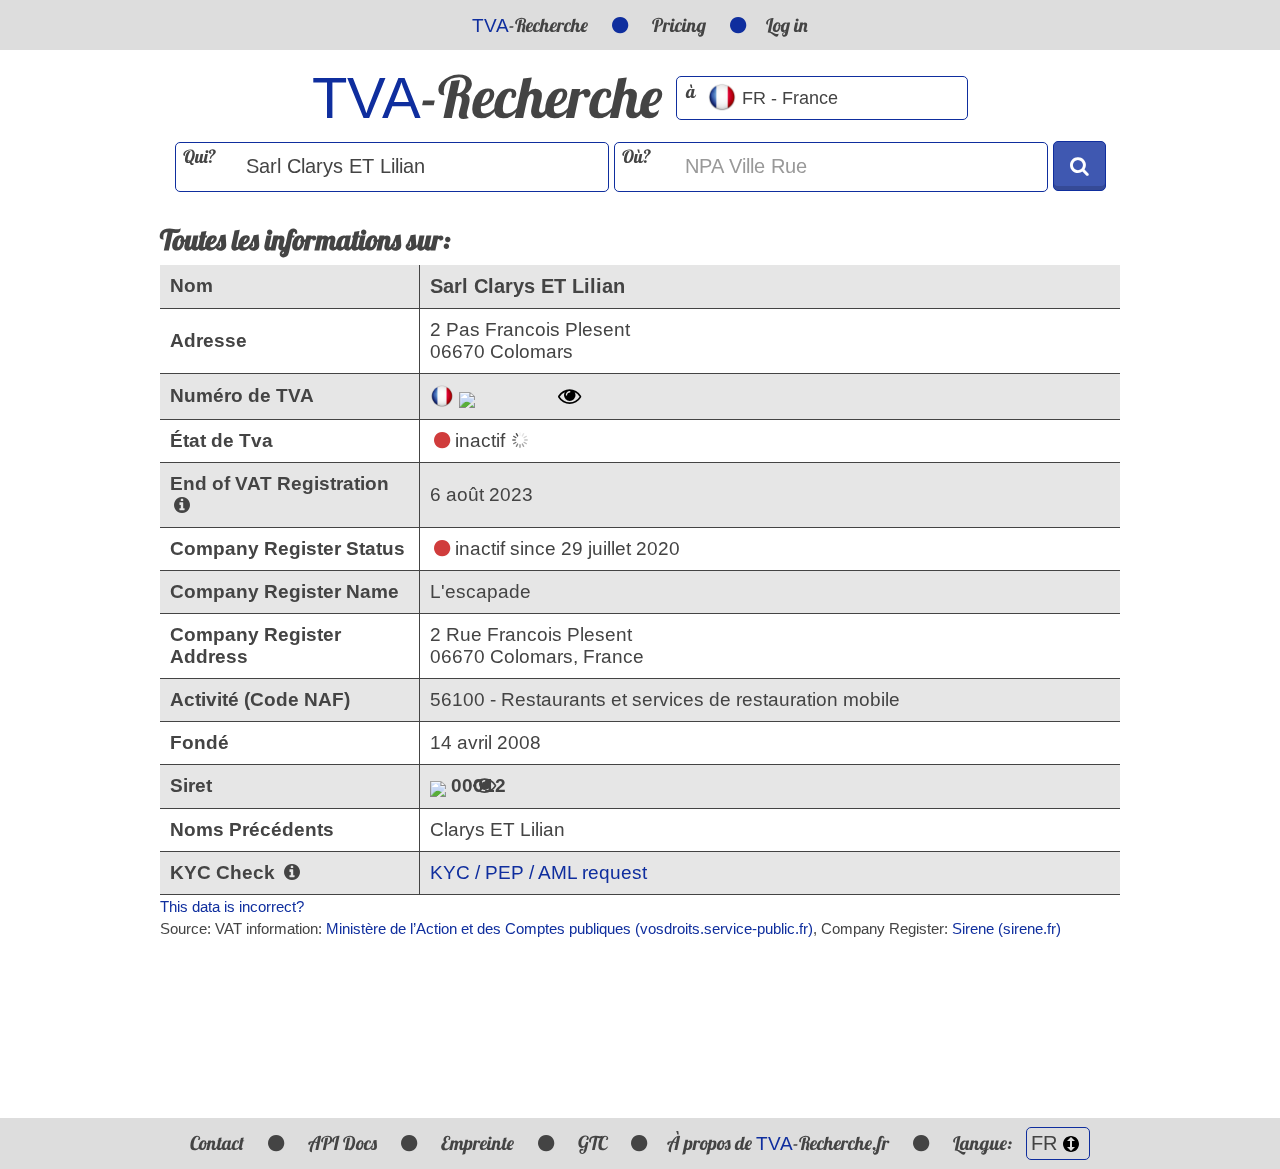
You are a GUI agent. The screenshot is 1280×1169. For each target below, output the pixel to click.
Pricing (679, 25)
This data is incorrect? (232, 906)
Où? (636, 156)
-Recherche (530, 25)
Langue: (984, 1143)
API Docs (342, 1143)
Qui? (199, 156)
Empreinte (477, 1143)
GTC (592, 1143)
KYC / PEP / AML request (538, 872)
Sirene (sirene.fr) (1006, 928)
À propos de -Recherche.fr (778, 1143)
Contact (217, 1143)
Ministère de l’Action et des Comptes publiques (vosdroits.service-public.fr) (569, 928)
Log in (787, 25)
